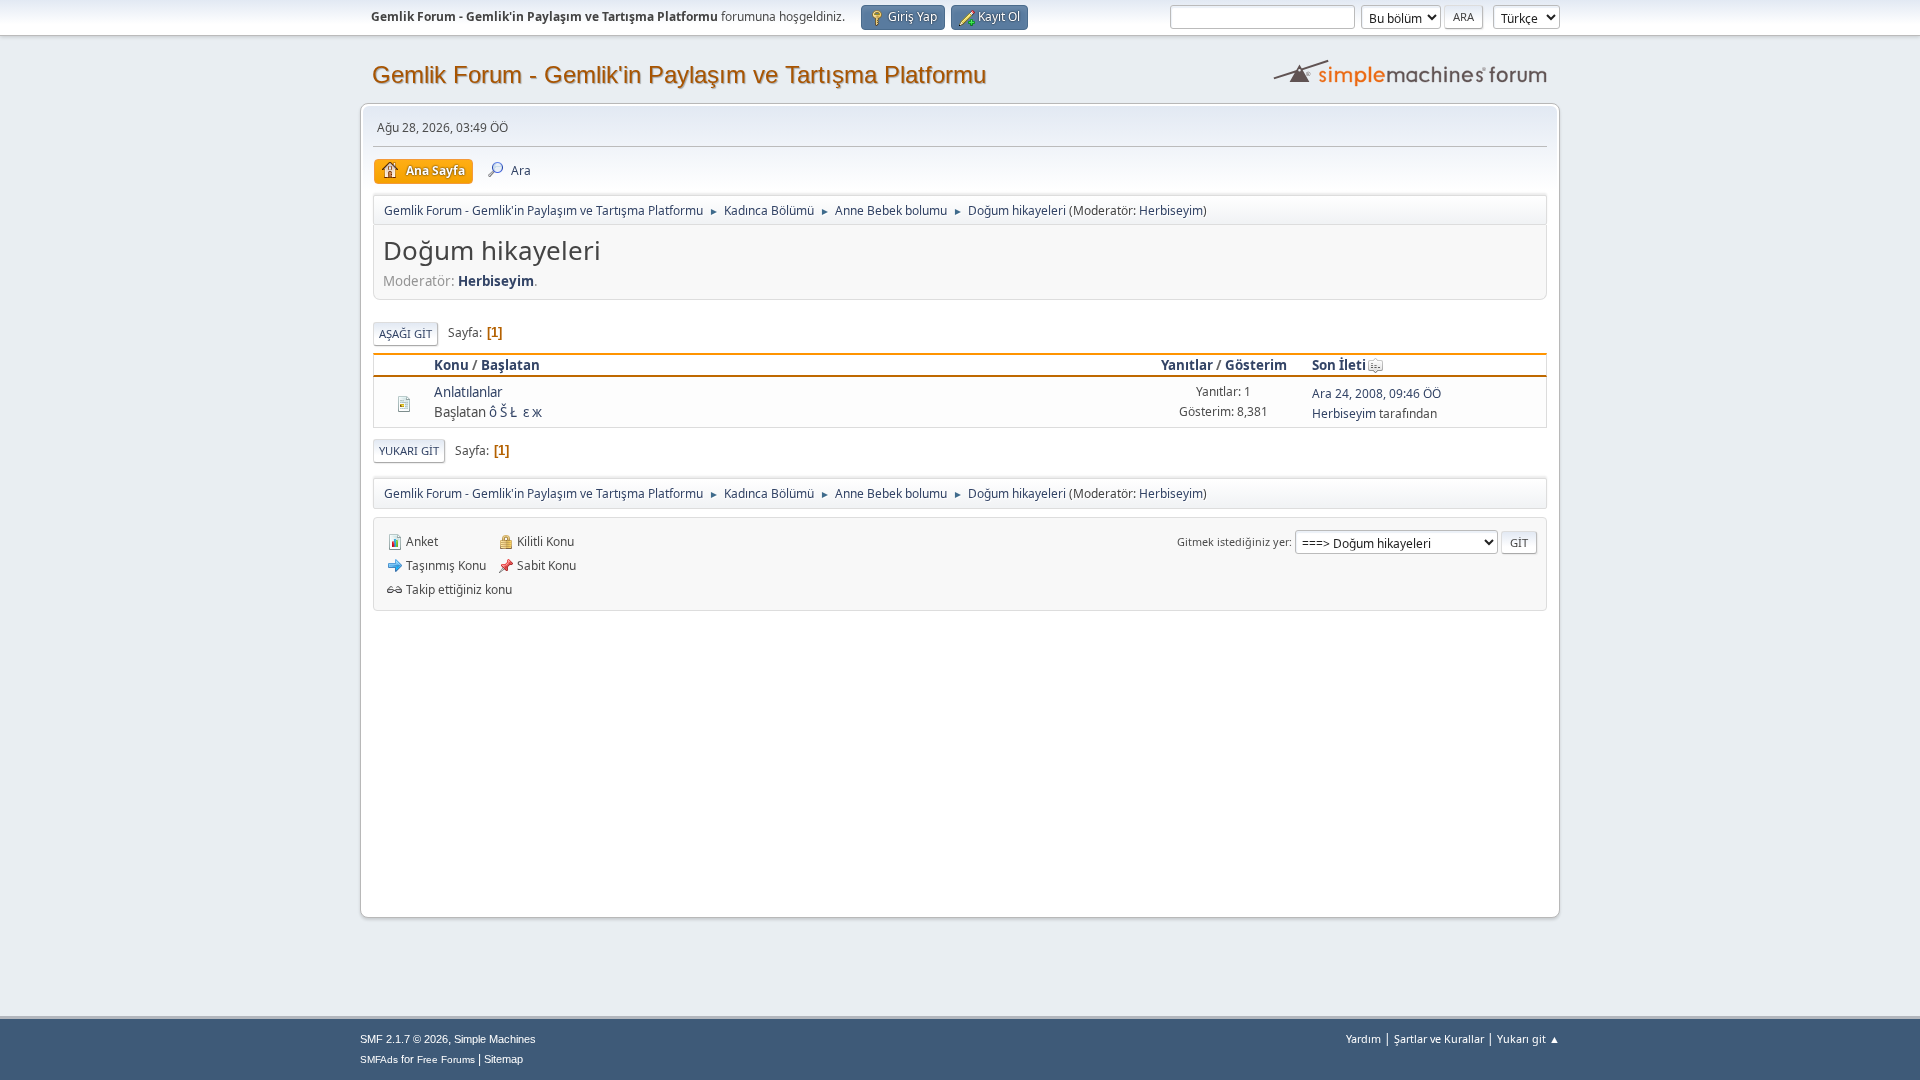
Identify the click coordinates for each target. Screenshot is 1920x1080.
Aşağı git (405, 333)
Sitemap (503, 1059)
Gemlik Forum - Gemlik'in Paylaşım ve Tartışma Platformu (679, 74)
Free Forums (446, 1059)
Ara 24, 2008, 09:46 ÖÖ (1376, 393)
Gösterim (1256, 365)
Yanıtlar (1187, 365)
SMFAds (379, 1059)
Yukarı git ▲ (1528, 1038)
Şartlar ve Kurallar (1439, 1038)
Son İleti (1339, 365)
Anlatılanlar (468, 392)
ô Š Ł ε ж (515, 412)
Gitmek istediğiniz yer (1233, 541)
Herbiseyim (1171, 210)
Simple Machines (495, 1039)
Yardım (1363, 1038)
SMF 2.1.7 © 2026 (404, 1039)
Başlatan (510, 365)
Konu (451, 365)
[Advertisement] (960, 761)
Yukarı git (409, 450)
